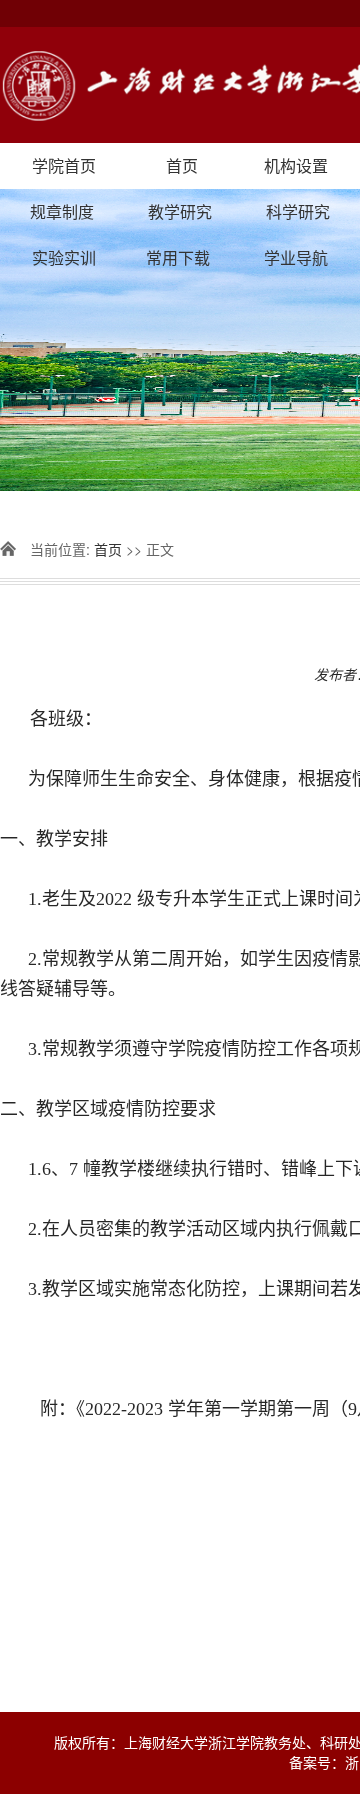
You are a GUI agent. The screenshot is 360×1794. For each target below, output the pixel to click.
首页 (182, 165)
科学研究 (298, 211)
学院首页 (64, 165)
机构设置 (296, 165)
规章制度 (62, 211)
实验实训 (64, 257)
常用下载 (178, 257)
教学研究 (180, 211)
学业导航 (296, 257)
